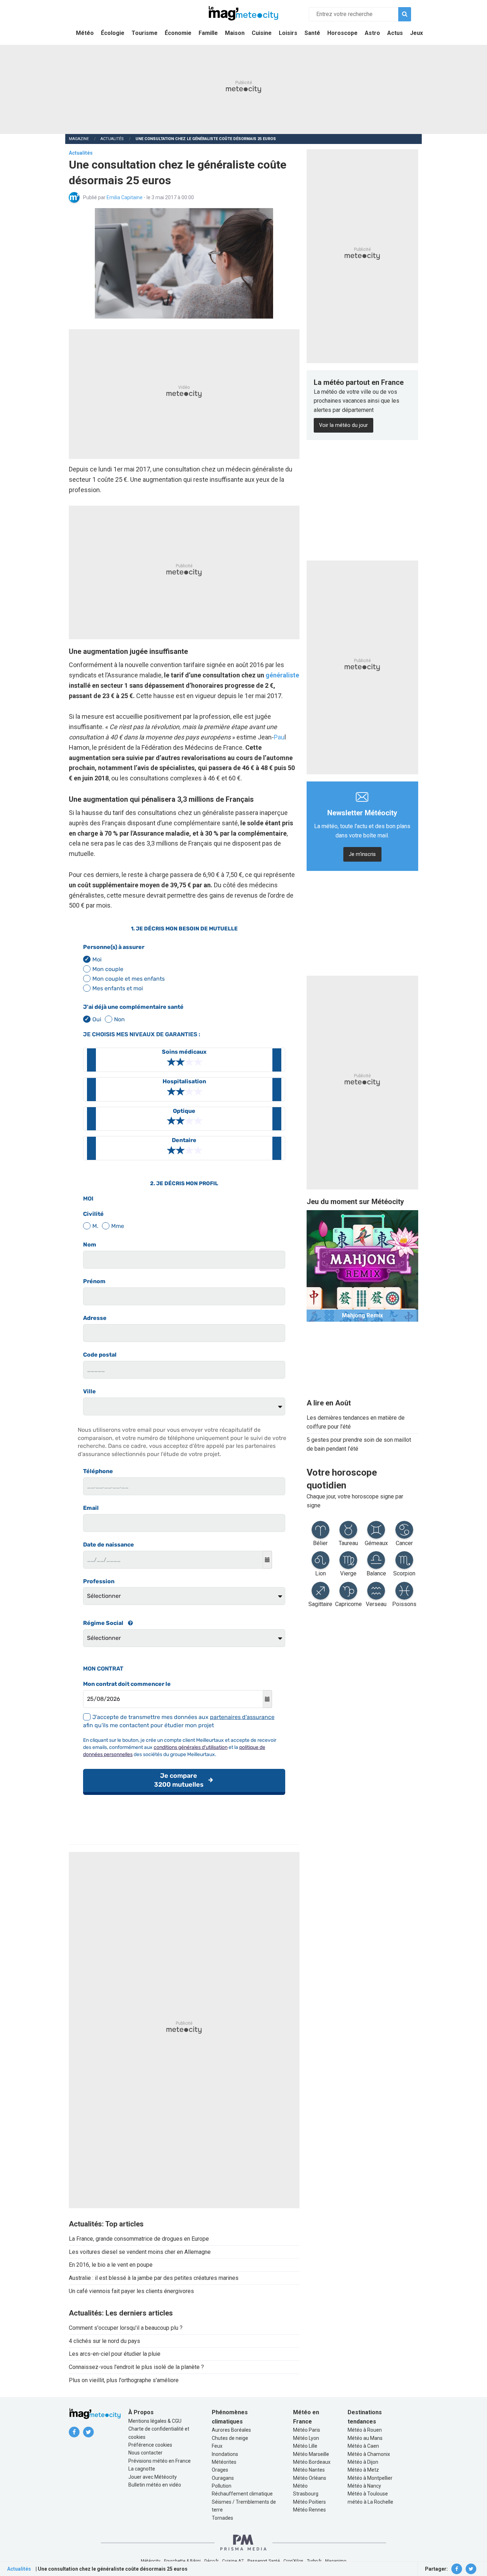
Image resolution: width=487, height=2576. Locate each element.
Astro (372, 33)
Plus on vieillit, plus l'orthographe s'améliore (124, 2380)
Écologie (113, 33)
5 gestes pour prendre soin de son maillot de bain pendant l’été (359, 1444)
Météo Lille (305, 2446)
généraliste (282, 675)
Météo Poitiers (309, 2502)
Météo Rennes (309, 2510)
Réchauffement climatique (242, 2494)
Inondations (225, 2454)
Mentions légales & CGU (155, 2421)
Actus (395, 33)
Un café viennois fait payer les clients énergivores (131, 2291)
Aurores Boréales (231, 2430)
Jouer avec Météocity (153, 2477)
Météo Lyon (306, 2438)
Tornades (222, 2518)
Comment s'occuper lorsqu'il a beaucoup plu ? (126, 2328)
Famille (208, 33)
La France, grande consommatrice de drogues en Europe (139, 2239)
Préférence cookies (150, 2445)
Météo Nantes (309, 2470)
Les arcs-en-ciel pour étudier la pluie (115, 2354)
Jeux (416, 33)
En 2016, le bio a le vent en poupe (111, 2265)
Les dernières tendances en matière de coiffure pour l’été (356, 1422)
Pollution (222, 2486)
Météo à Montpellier (370, 2478)
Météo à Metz (363, 2470)
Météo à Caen (363, 2446)
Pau (279, 737)
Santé (312, 33)
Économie (178, 33)
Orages (220, 2470)
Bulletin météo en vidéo (155, 2485)
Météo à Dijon (363, 2462)
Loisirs (288, 33)
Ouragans (223, 2478)
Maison (235, 33)
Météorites (224, 2462)
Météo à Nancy (364, 2486)
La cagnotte (142, 2469)
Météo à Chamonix (369, 2454)
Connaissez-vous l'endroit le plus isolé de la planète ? (136, 2367)
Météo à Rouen (365, 2430)
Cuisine (262, 33)
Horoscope (342, 33)
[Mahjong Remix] (362, 1266)
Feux (217, 2446)
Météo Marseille (311, 2454)
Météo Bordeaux (312, 2462)
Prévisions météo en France (160, 2461)
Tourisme (145, 33)
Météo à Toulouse (368, 2494)
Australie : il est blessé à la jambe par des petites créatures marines (154, 2278)
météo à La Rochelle (370, 2502)
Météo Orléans (310, 2478)
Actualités (112, 139)
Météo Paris (307, 2430)
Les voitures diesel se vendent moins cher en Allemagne (140, 2252)
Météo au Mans (365, 2438)
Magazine (79, 139)
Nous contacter (145, 2453)
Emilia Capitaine (125, 197)
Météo (85, 33)
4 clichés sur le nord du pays (104, 2341)
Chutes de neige (230, 2438)
